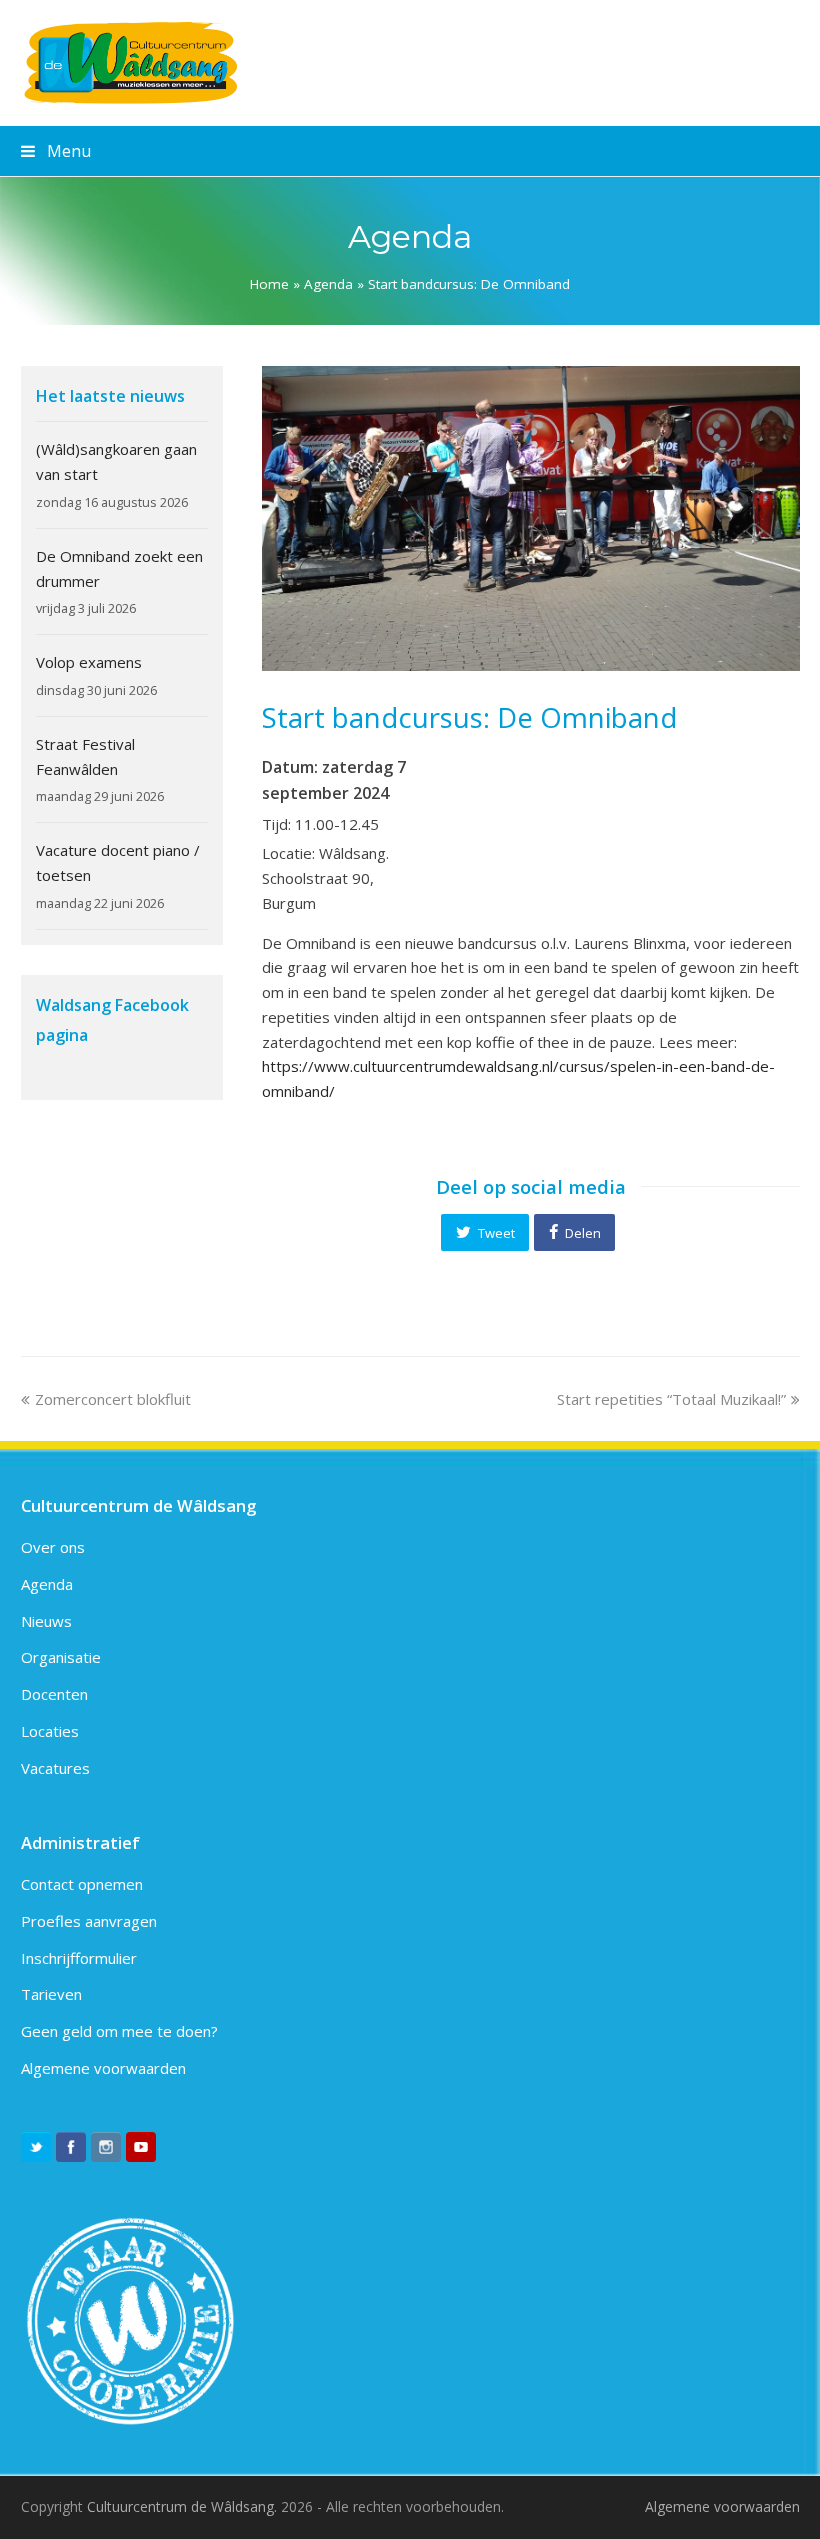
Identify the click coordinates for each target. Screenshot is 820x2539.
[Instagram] (106, 2147)
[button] (485, 1232)
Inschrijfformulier (79, 1958)
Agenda (328, 284)
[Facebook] (71, 2147)
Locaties (50, 1731)
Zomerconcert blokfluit (112, 1399)
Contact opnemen (82, 1884)
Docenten (54, 1694)
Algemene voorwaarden (103, 2068)
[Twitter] (36, 2147)
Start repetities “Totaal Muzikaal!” (671, 1399)
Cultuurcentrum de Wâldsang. (182, 2506)
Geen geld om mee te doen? (119, 2031)
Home (269, 284)
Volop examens (89, 662)
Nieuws (46, 1621)
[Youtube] (141, 2147)
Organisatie (61, 1657)
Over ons (53, 1547)
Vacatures (55, 1768)
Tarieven (51, 1994)
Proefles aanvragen (89, 1921)
